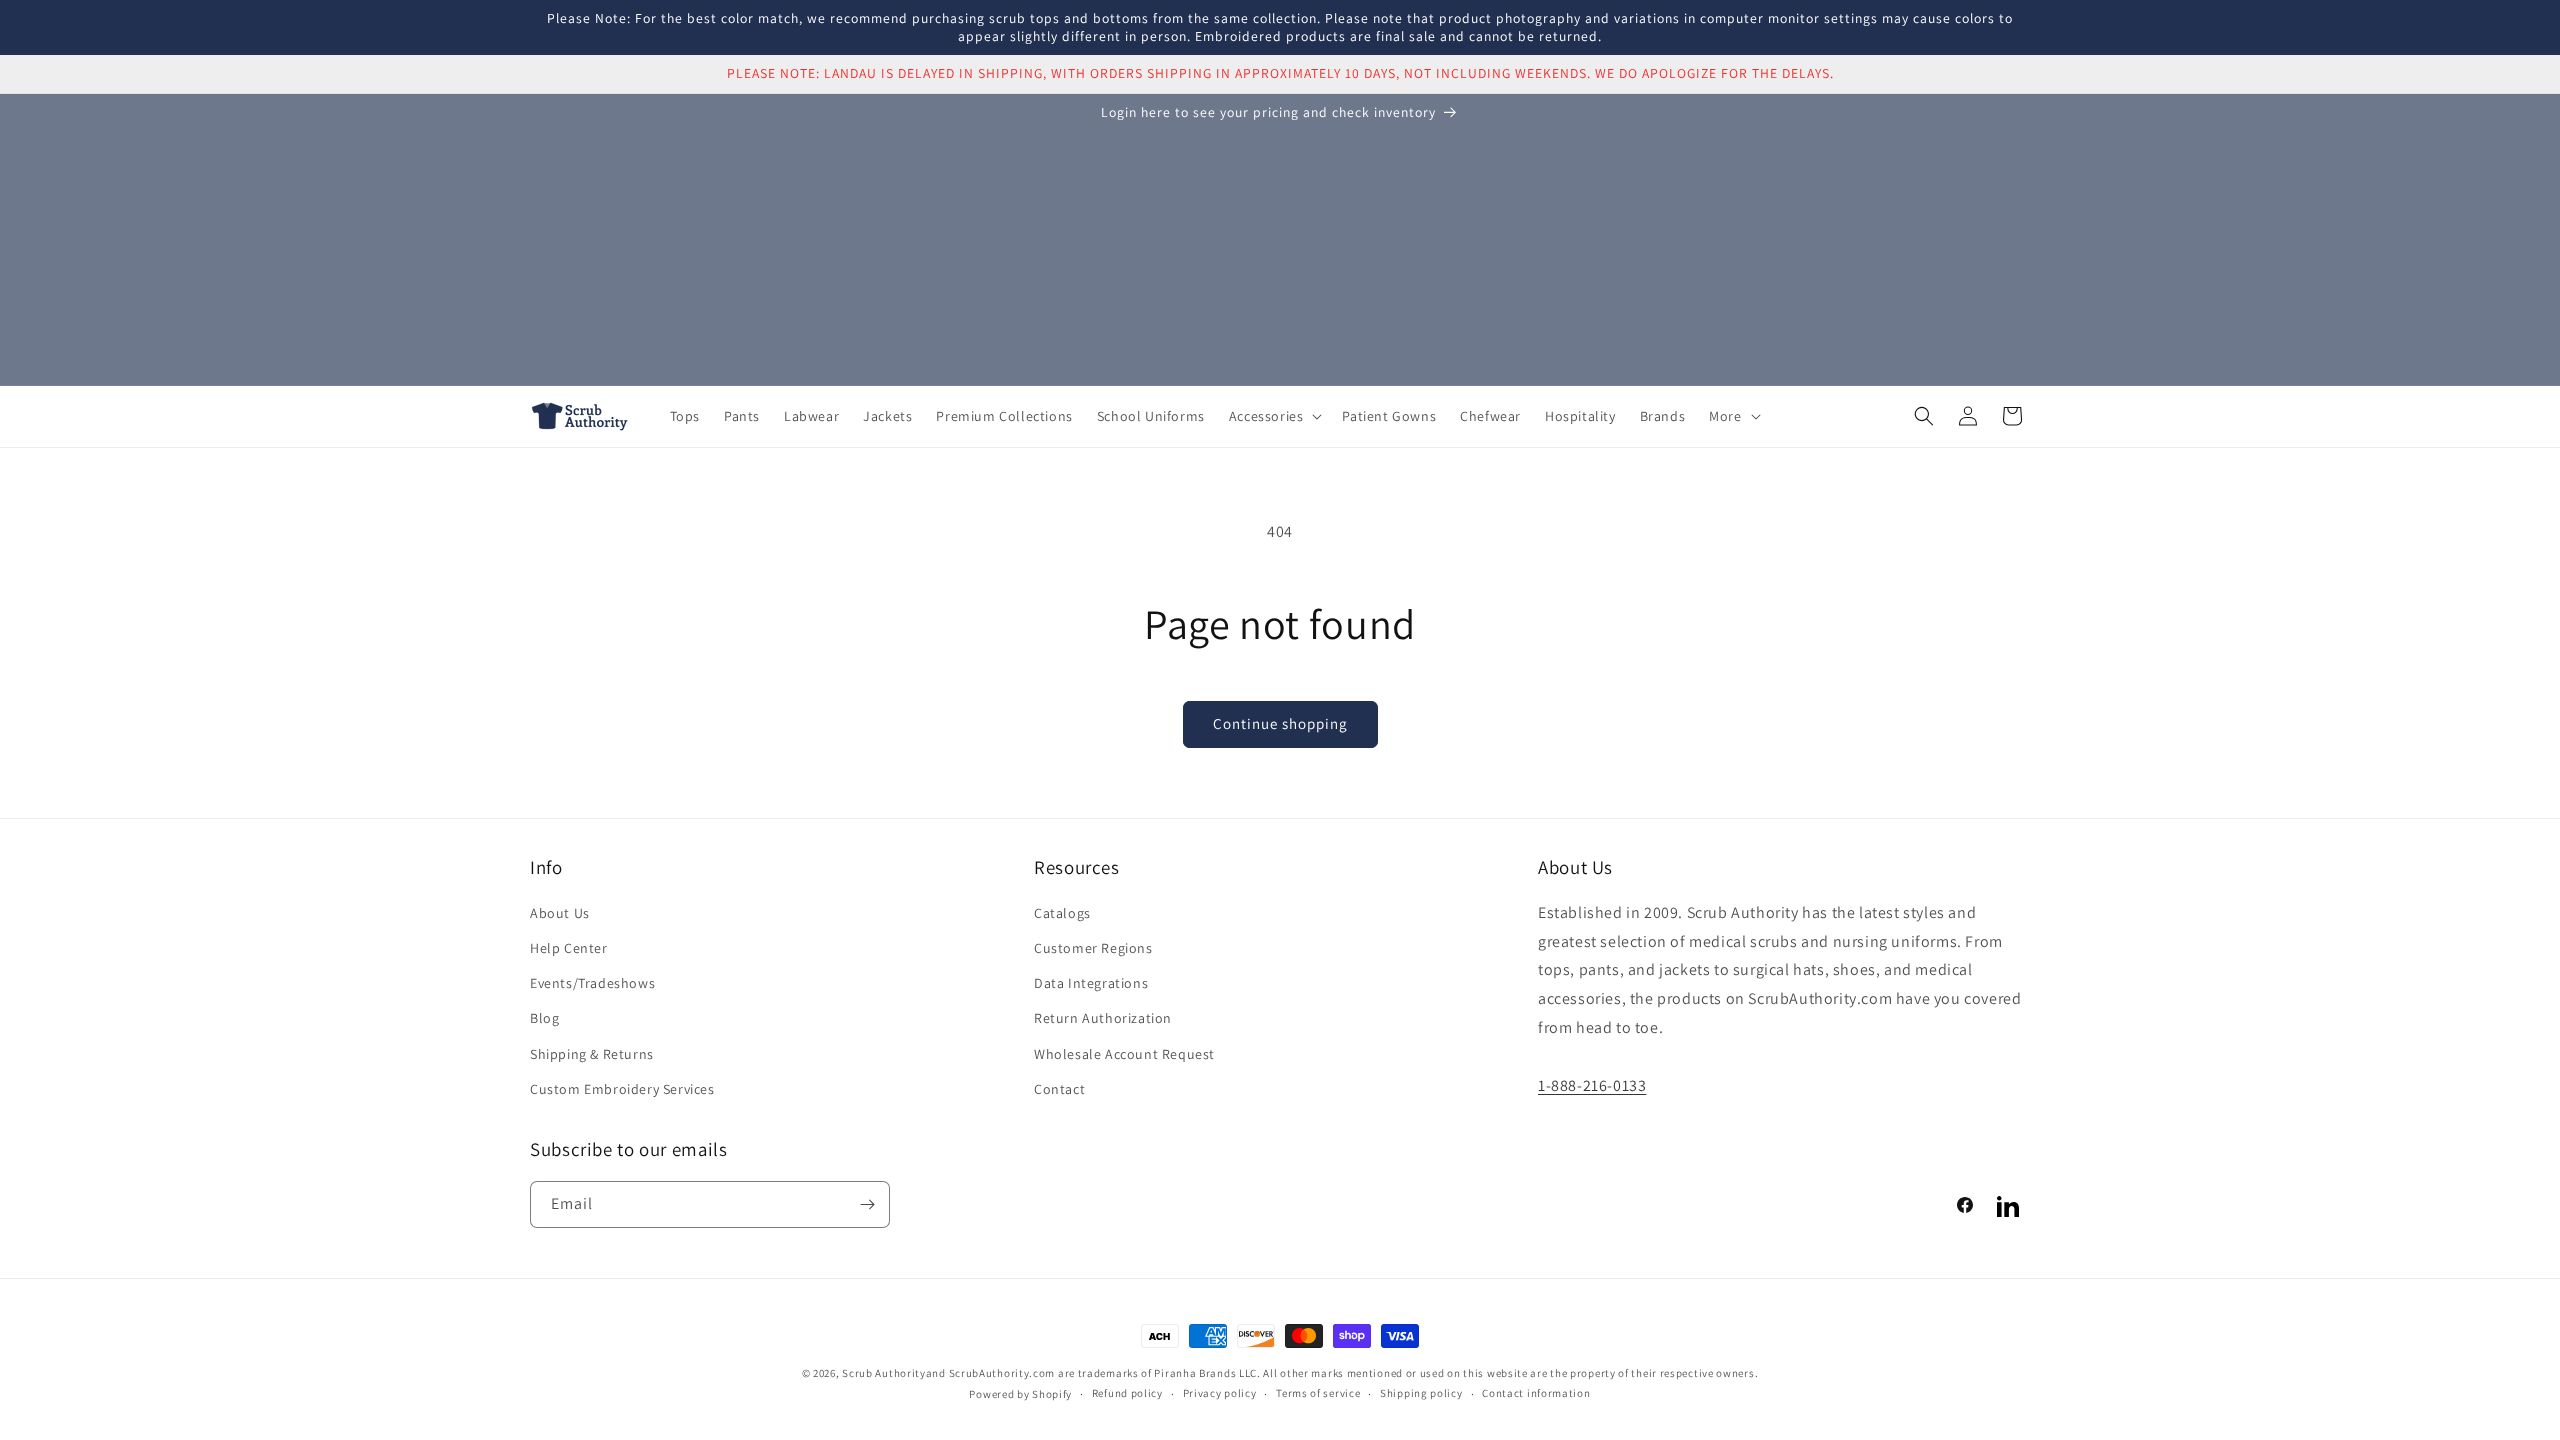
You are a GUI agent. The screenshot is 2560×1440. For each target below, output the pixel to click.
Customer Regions (1093, 948)
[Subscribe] (867, 1204)
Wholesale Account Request (1124, 1054)
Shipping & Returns (592, 1054)
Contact (1059, 1089)
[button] (1274, 416)
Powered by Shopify (1020, 1394)
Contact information (1536, 1393)
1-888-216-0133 (1592, 1085)
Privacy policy (1220, 1393)
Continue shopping (1280, 723)
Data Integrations (1091, 983)
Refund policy (1127, 1393)
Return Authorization (1103, 1018)
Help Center (569, 948)
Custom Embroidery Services (622, 1089)
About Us (560, 913)
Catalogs (1062, 913)
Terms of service (1318, 1393)
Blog (544, 1018)
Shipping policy (1421, 1393)
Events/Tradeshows (592, 983)
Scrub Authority (884, 1373)
